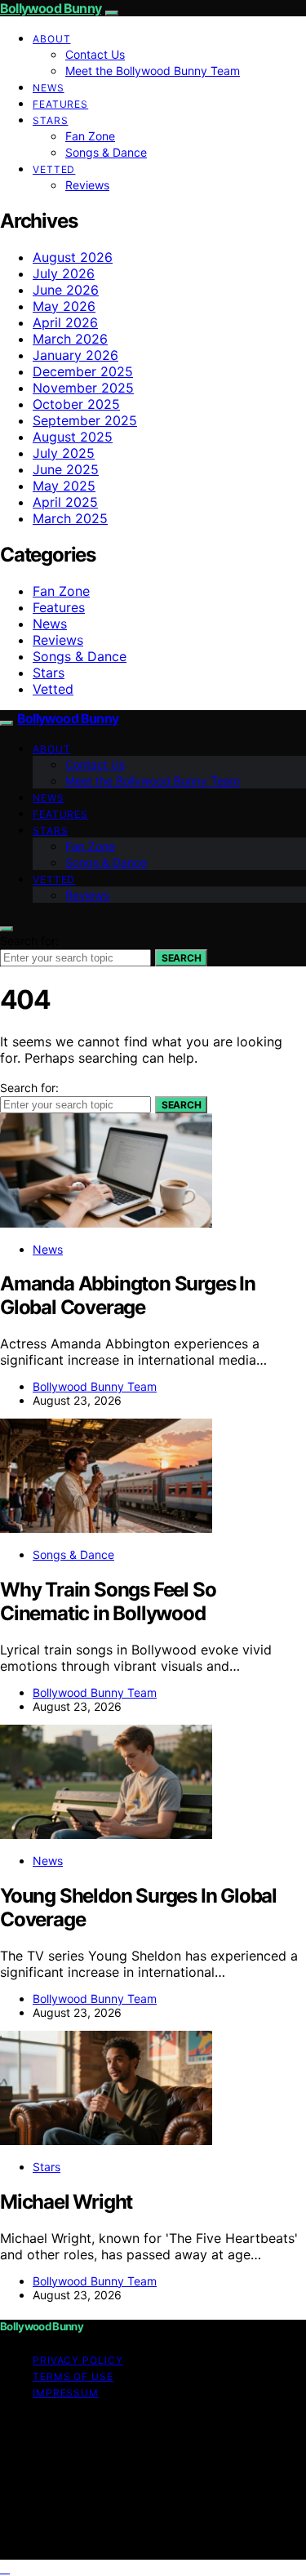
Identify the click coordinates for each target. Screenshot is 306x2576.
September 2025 (85, 420)
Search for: (29, 941)
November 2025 (83, 388)
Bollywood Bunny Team (95, 1386)
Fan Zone (90, 136)
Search (181, 958)
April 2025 (65, 502)
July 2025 (64, 453)
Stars (51, 120)
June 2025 (66, 469)
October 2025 (76, 404)
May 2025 (64, 486)
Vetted (54, 169)
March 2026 (70, 339)
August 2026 (73, 257)
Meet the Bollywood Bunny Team (153, 71)
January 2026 (75, 355)
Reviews (87, 185)
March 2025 (70, 518)
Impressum (66, 2393)
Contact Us (95, 54)
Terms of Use (73, 2376)
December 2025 (83, 371)
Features (60, 104)
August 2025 (73, 437)
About (52, 39)
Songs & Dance (106, 152)
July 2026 (64, 273)
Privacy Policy (78, 2360)
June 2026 (66, 290)
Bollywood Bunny (51, 8)
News (49, 88)
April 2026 (65, 322)
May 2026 (64, 306)
